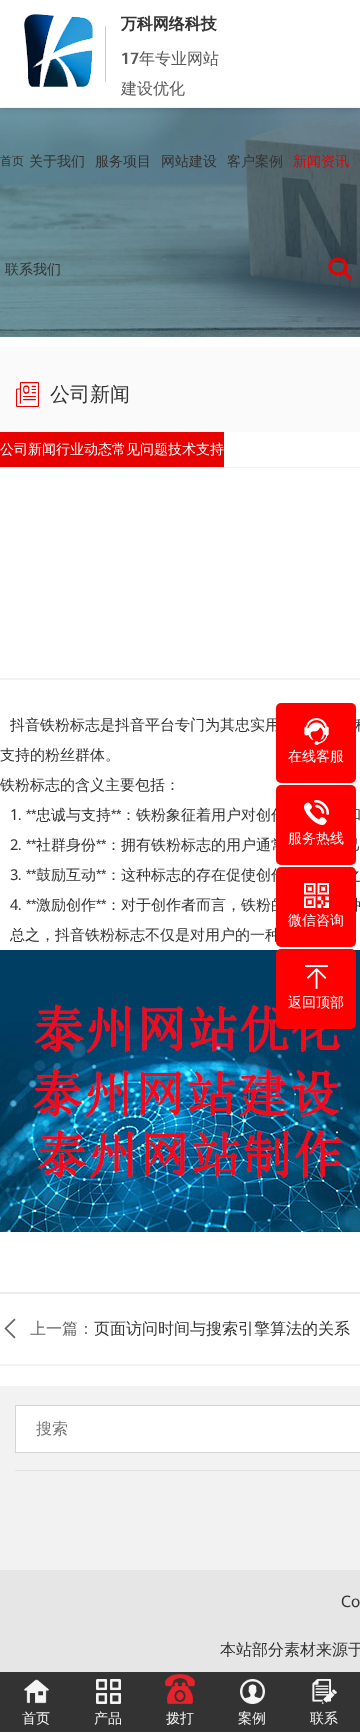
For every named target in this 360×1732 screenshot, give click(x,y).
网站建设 (189, 161)
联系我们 (33, 269)
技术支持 (307, 455)
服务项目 (123, 161)
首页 (12, 161)
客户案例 (255, 161)
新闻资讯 (321, 161)
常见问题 (220, 455)
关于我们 (57, 161)
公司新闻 (44, 455)
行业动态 (132, 455)
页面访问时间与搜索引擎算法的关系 (222, 1341)
